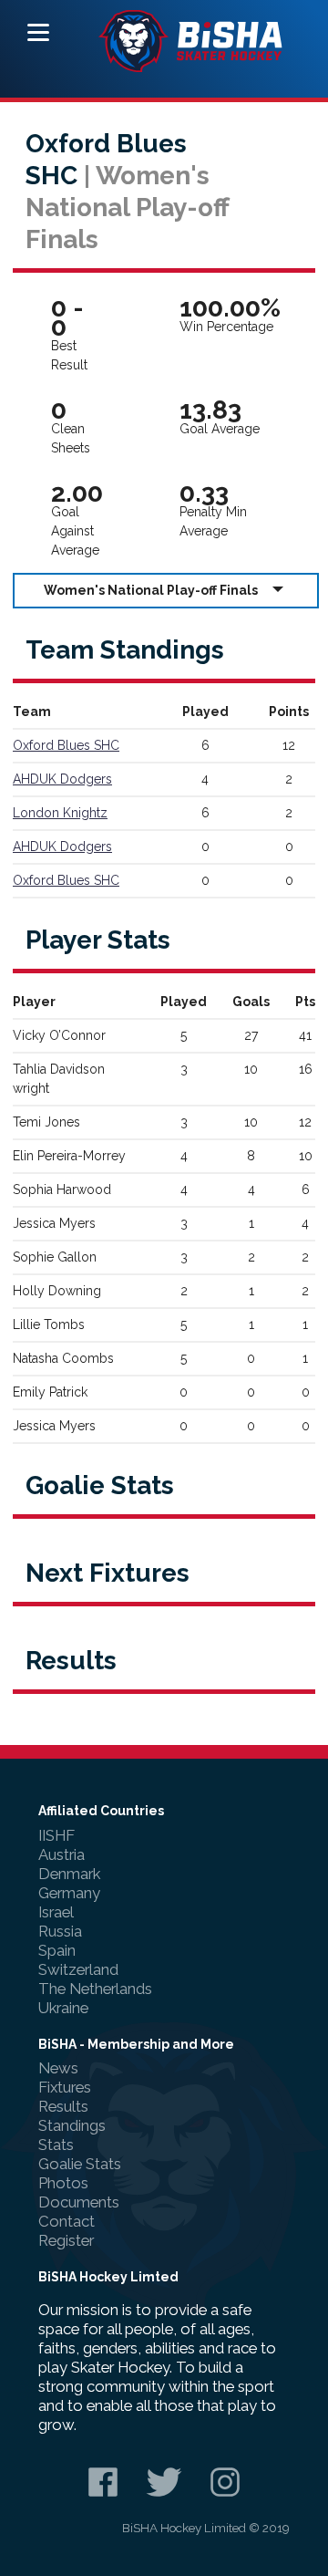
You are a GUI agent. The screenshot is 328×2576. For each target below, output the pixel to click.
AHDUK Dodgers (62, 779)
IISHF (56, 1835)
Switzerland (78, 1969)
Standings (72, 2125)
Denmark (69, 1874)
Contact (67, 2221)
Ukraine (63, 2008)
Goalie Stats (80, 2164)
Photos (63, 2183)
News (58, 2068)
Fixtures (65, 2087)
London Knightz (60, 813)
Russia (60, 1931)
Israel (56, 1912)
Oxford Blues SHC (66, 745)
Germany (69, 1893)
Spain (57, 1950)
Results (63, 2106)
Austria (61, 1854)
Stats (56, 2145)
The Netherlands (95, 1989)
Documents (79, 2202)
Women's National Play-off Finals (151, 590)
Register (66, 2240)
